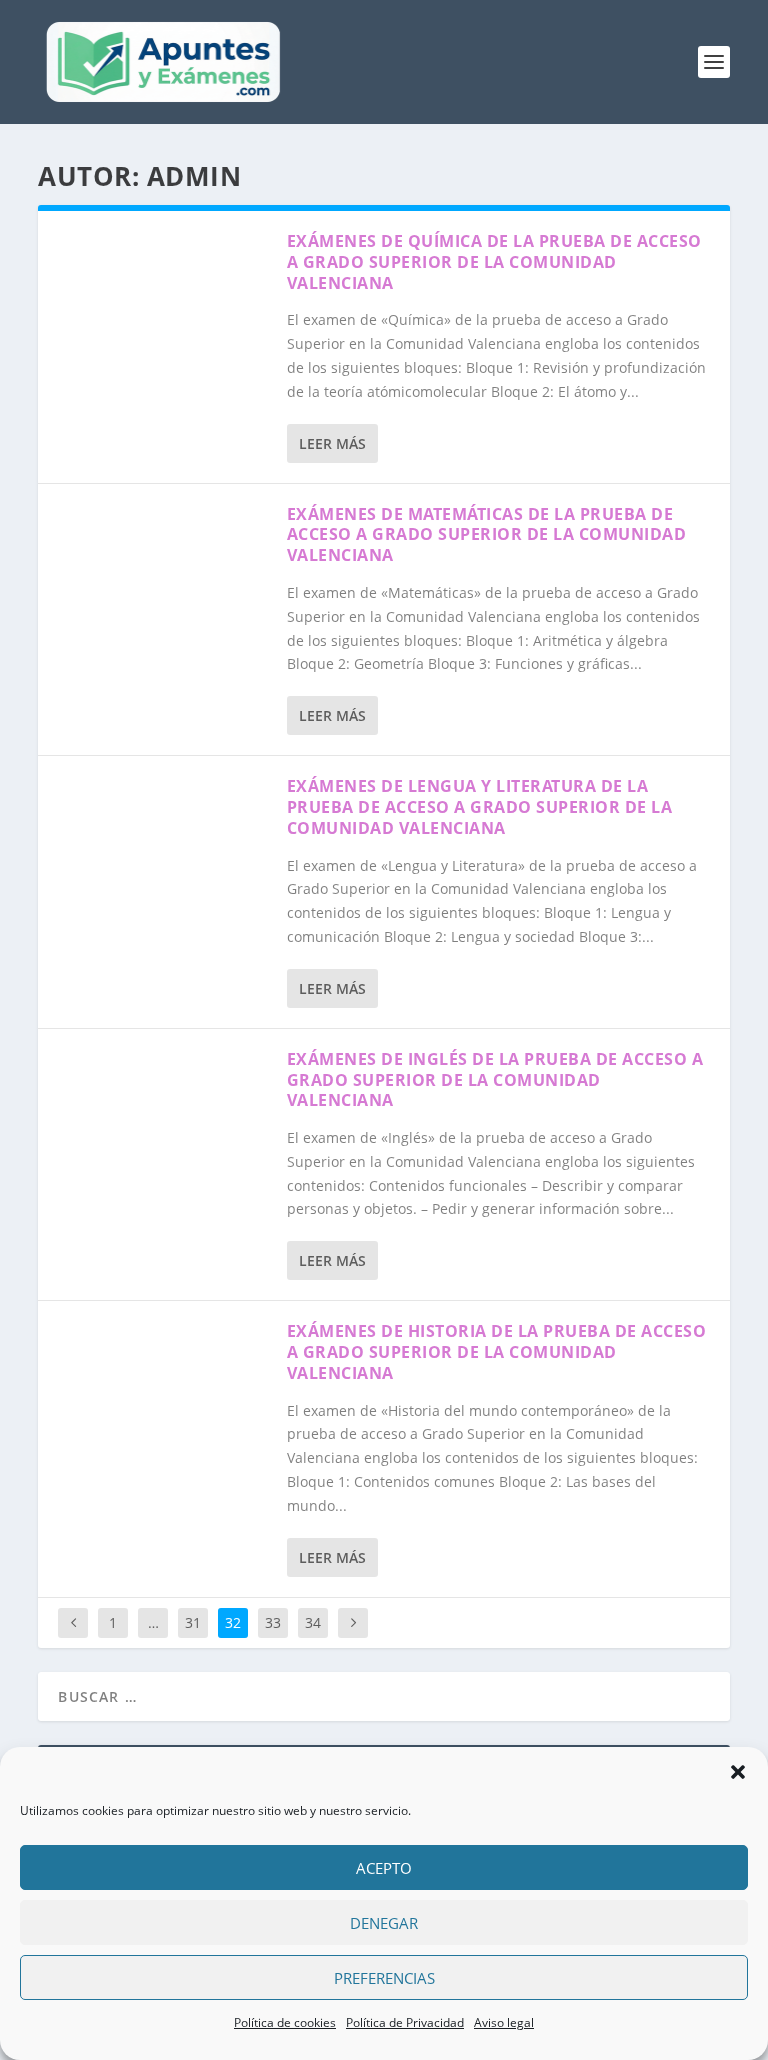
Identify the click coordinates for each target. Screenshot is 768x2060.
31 (193, 1622)
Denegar (384, 1923)
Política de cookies (285, 2022)
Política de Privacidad (405, 2022)
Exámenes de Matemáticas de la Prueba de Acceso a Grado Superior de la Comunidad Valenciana (487, 535)
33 (273, 1622)
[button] (738, 1772)
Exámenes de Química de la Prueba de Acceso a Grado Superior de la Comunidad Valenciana (494, 262)
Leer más (332, 443)
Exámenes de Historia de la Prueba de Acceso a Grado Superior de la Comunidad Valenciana (497, 1352)
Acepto (384, 1868)
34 (313, 1622)
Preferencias (384, 1978)
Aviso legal (504, 2022)
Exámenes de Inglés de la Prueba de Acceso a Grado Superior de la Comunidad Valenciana (495, 1080)
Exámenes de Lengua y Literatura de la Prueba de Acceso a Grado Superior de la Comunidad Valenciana (480, 807)
